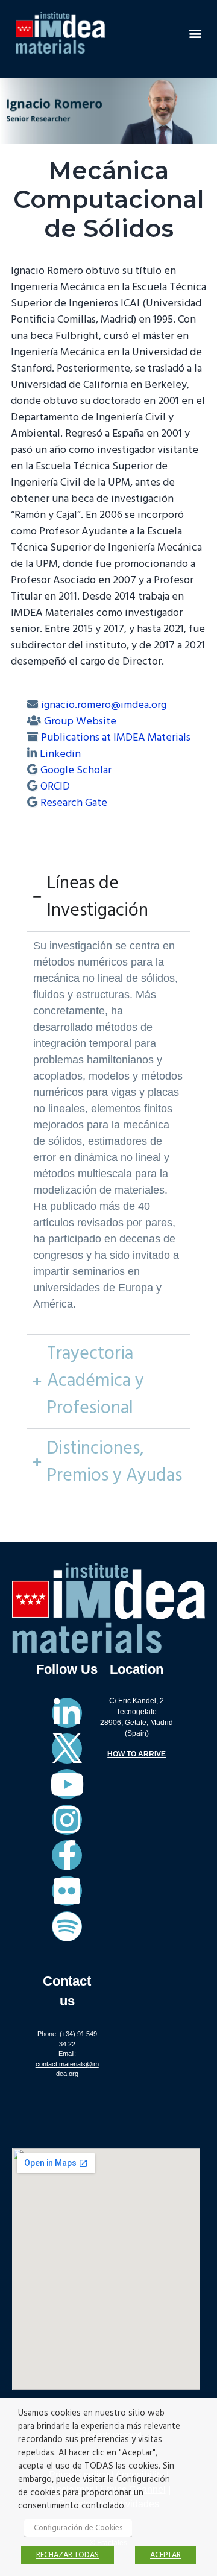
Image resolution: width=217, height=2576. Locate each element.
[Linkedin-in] (67, 1713)
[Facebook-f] (67, 1855)
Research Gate (74, 803)
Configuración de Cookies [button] (78, 2528)
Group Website (80, 722)
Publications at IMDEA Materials (116, 738)
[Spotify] (67, 1926)
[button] (195, 33)
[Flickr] (67, 1891)
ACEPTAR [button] (165, 2555)
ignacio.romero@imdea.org (104, 705)
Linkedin (60, 754)
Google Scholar (76, 771)
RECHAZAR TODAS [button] (68, 2555)
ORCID (55, 787)
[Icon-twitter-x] (67, 1748)
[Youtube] (67, 1784)
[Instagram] (67, 1820)
